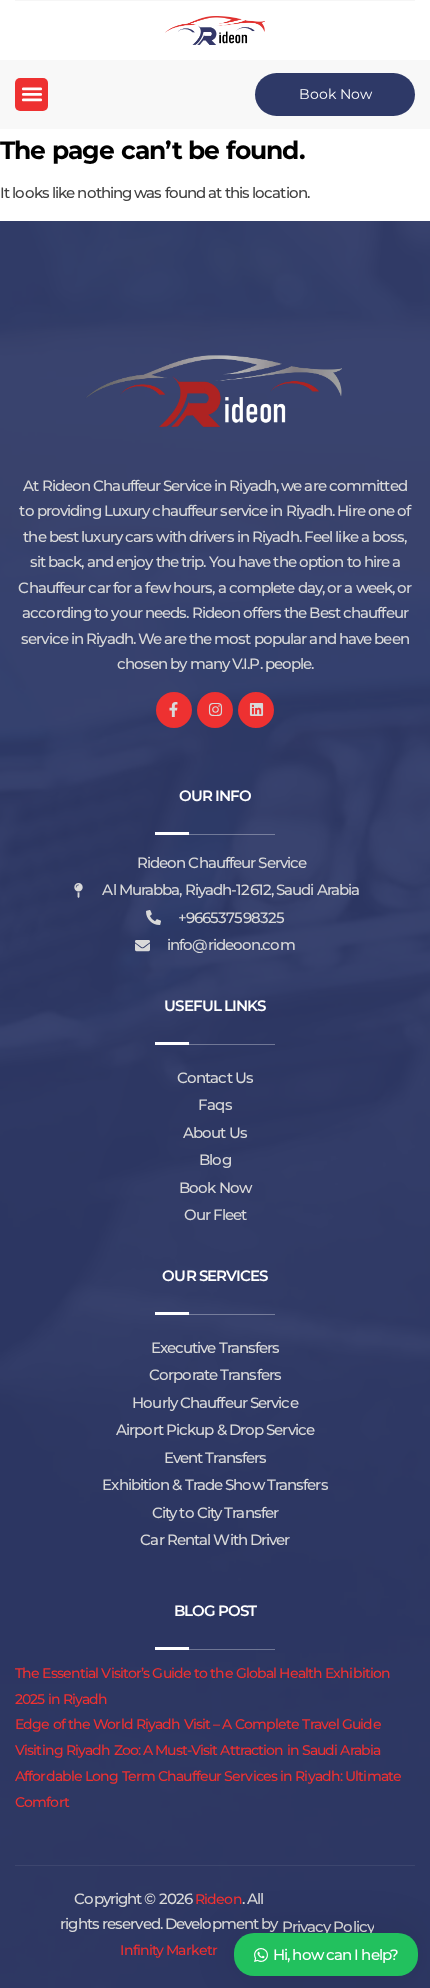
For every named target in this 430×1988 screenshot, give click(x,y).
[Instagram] (215, 710)
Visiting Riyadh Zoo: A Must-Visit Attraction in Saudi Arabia (197, 1750)
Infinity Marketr (168, 1950)
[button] (31, 94)
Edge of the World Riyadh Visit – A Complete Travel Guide (198, 1724)
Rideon (218, 1899)
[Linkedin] (256, 710)
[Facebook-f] (174, 710)
